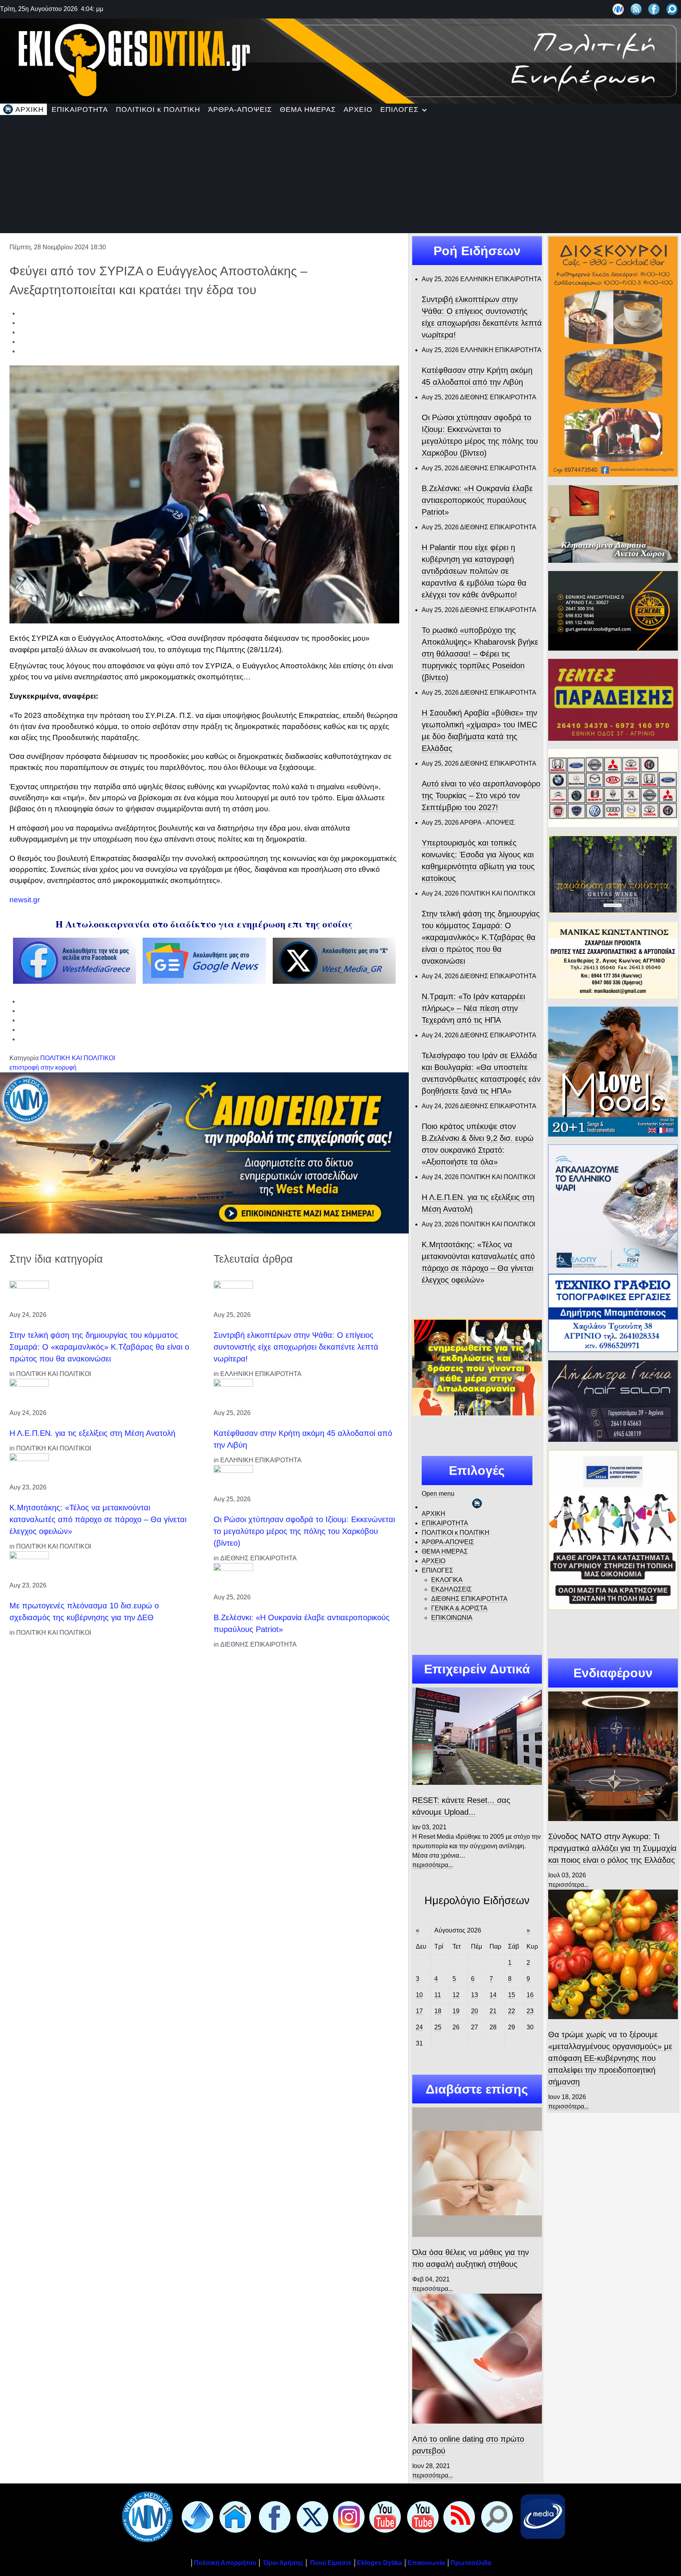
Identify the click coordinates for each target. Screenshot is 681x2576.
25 (438, 2027)
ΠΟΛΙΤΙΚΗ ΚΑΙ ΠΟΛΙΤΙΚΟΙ (78, 1058)
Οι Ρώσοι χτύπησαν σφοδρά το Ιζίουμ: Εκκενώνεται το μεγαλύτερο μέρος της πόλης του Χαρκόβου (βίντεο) (304, 1531)
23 (530, 2011)
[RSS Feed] (636, 9)
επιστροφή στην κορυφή (43, 1067)
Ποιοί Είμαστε (331, 2563)
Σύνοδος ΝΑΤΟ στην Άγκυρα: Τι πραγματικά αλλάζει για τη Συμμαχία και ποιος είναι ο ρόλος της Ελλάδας (612, 1848)
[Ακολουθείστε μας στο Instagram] (347, 2516)
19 (456, 2011)
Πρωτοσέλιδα (471, 2563)
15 (512, 1995)
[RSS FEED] (458, 2516)
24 (419, 2027)
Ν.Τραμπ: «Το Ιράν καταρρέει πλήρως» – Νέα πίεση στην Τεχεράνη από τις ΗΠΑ (473, 1008)
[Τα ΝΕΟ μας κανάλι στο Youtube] (421, 2516)
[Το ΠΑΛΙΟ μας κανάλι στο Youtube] (383, 2516)
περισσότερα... (433, 1865)
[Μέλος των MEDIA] (541, 2516)
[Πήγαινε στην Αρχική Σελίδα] (234, 2516)
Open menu (438, 1494)
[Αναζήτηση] (672, 9)
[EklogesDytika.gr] (340, 60)
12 (456, 1995)
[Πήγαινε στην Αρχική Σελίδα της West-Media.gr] (146, 2516)
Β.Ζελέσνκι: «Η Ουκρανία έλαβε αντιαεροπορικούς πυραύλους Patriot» (477, 500)
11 (438, 1995)
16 (530, 1995)
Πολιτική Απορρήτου (225, 2563)
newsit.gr (25, 900)
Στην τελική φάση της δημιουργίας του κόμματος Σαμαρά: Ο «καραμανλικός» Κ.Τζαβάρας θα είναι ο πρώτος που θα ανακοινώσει (99, 1347)
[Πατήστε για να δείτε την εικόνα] (204, 494)
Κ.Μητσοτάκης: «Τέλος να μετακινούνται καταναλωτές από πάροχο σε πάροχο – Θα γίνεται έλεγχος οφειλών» (98, 1519)
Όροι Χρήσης (282, 2563)
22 (512, 2011)
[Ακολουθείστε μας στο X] (311, 2516)
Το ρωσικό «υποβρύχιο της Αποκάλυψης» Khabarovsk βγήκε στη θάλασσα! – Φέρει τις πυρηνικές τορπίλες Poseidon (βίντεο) (480, 654)
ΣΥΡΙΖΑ (219, 666)
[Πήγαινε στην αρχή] (196, 2516)
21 (493, 2011)
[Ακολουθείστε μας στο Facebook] (654, 9)
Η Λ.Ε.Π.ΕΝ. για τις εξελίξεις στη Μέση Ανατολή (92, 1433)
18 (438, 2011)
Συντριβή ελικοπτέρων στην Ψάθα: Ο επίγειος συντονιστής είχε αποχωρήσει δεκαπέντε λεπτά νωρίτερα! (296, 1347)
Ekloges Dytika (380, 2563)
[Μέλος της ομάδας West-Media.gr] (618, 9)
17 (419, 2011)
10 (419, 1995)
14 (493, 1995)
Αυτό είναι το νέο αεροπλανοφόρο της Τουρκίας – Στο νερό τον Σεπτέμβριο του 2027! (481, 796)
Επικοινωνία (426, 2563)
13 (474, 1995)
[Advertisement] (340, 174)
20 (474, 2011)
